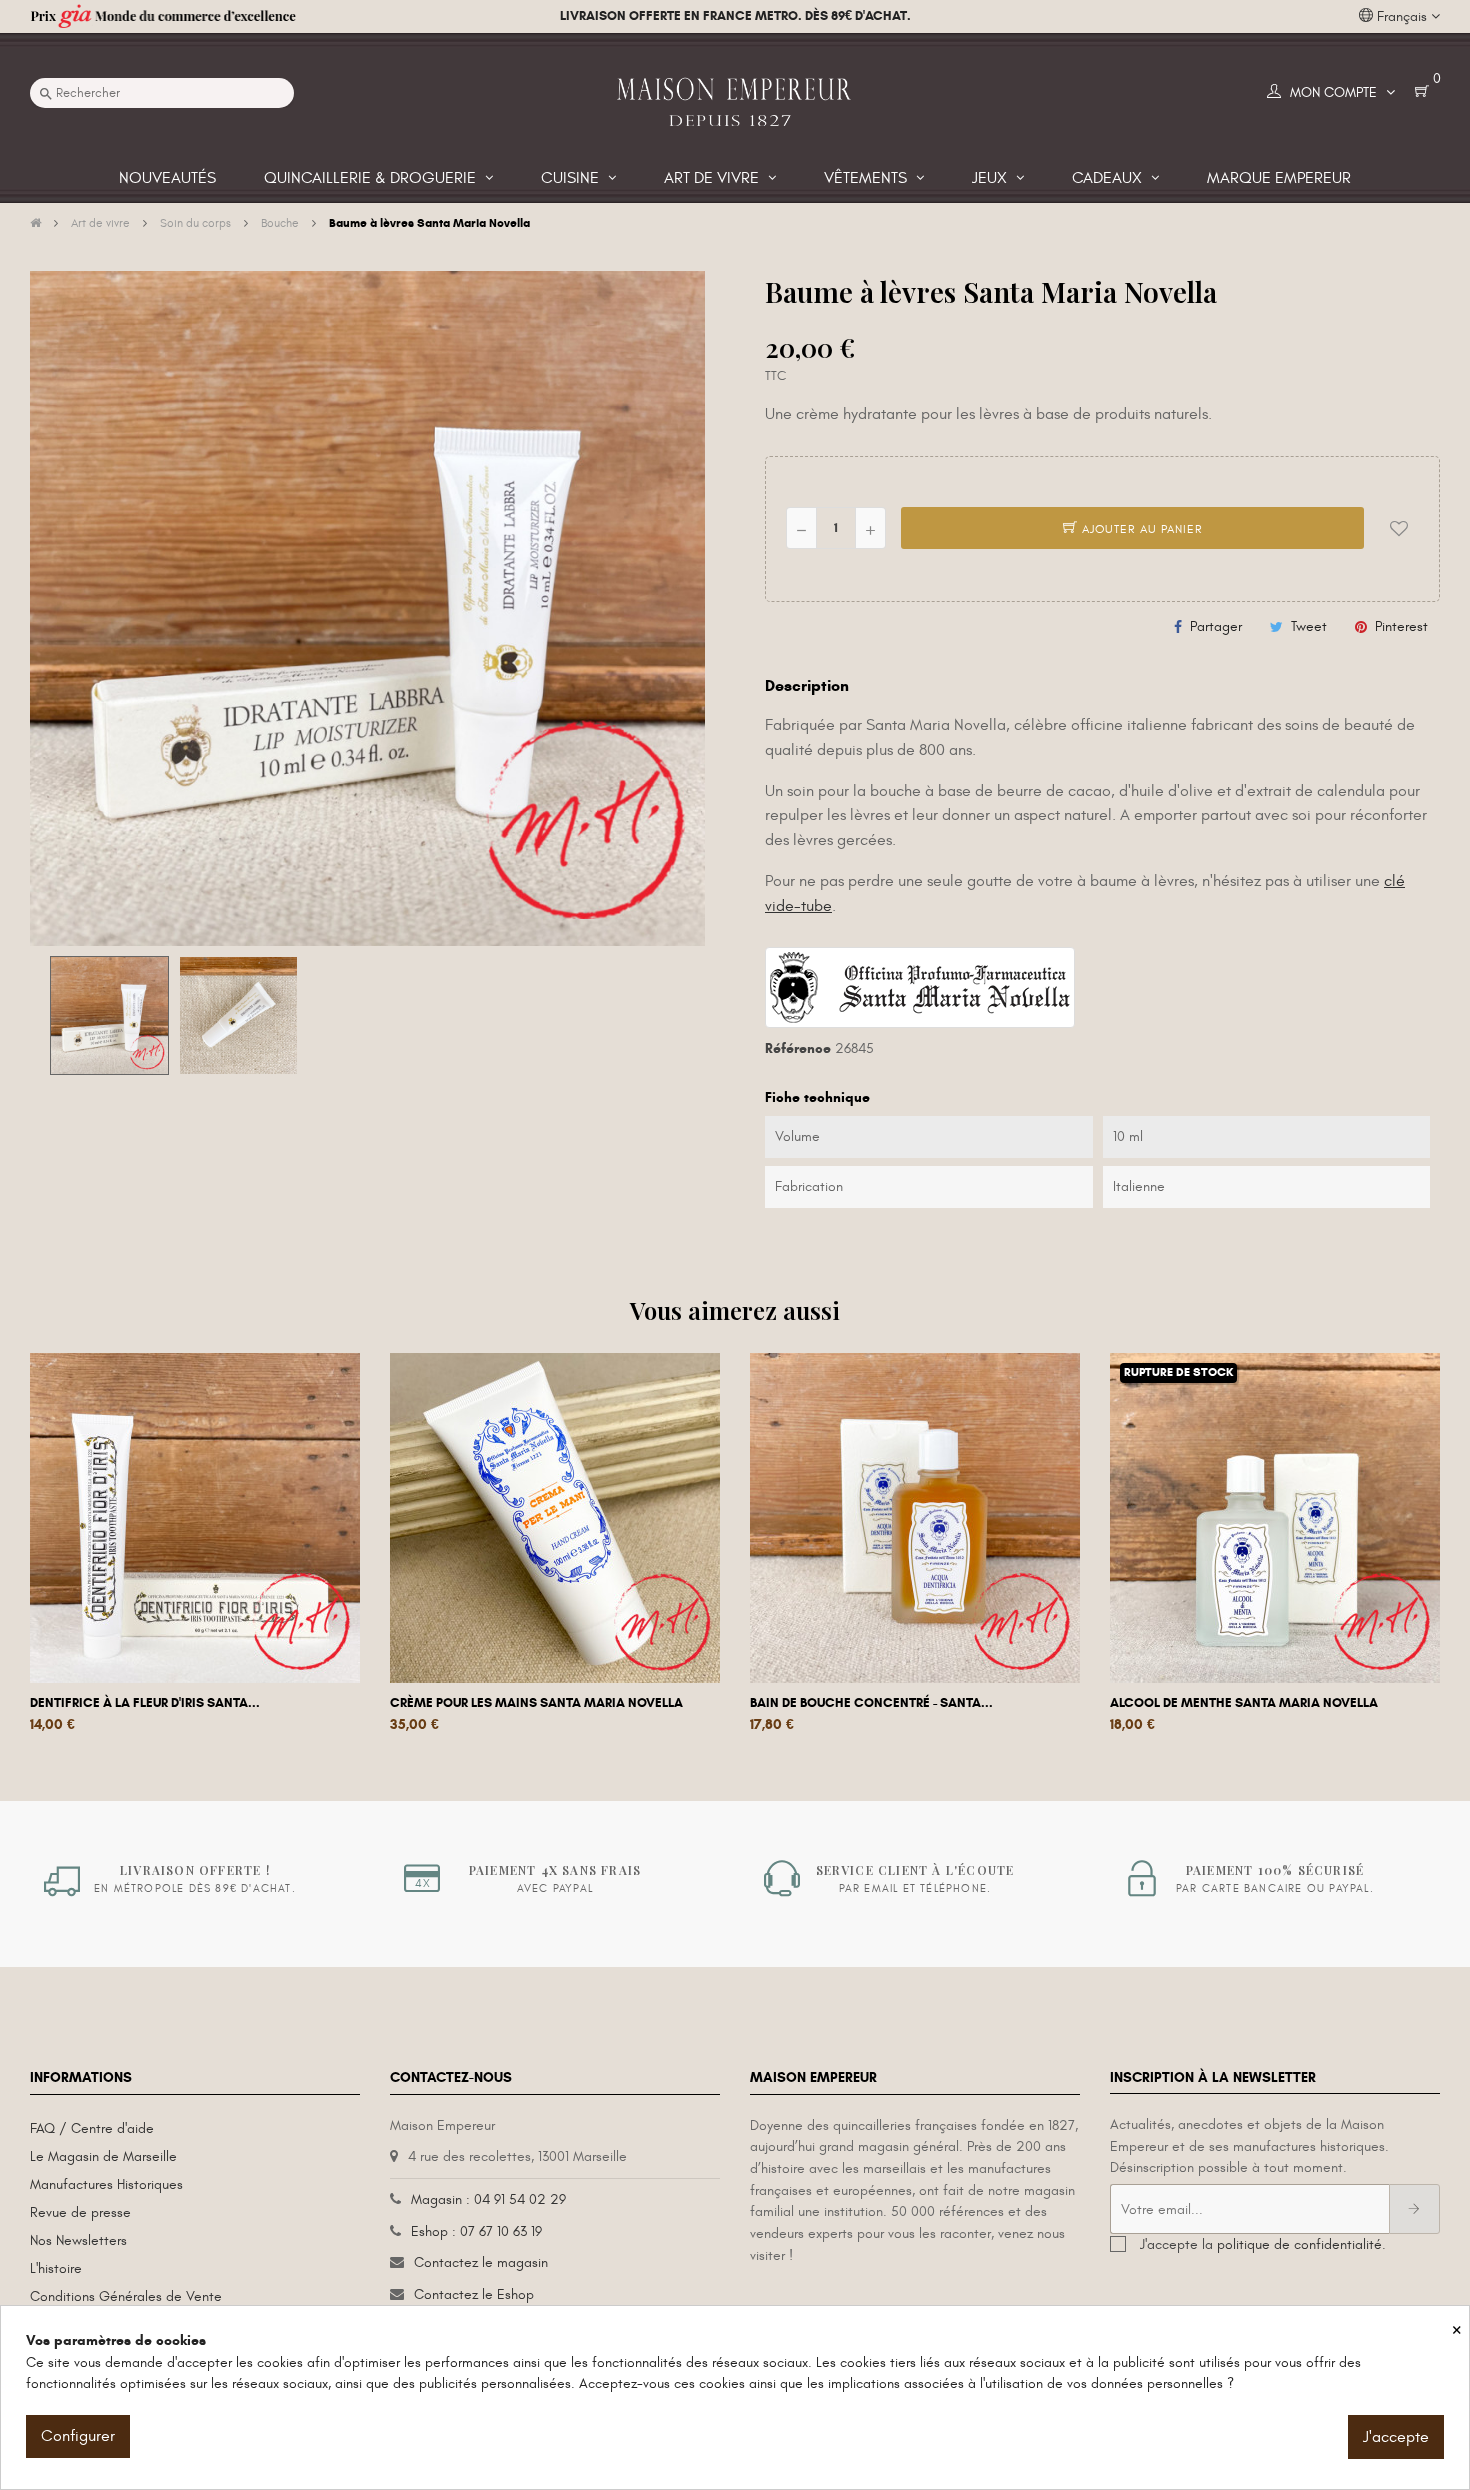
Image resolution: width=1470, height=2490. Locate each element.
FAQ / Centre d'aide (92, 2128)
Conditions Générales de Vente (126, 2296)
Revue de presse (80, 2212)
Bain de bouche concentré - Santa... (871, 1703)
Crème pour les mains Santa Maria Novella (536, 1703)
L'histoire (56, 2268)
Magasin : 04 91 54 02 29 (488, 2199)
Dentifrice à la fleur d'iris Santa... (145, 1703)
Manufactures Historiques (106, 2184)
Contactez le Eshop (474, 2294)
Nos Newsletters (78, 2240)
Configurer (78, 2436)
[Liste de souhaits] (1399, 528)
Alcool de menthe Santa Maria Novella (1244, 1703)
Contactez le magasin (481, 2262)
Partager (1216, 626)
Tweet (1309, 626)
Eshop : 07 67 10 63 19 (476, 2231)
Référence (798, 1048)
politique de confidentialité (1299, 2244)
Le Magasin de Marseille (103, 2156)
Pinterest (1401, 626)
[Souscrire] (1414, 2209)
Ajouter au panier (1140, 529)
